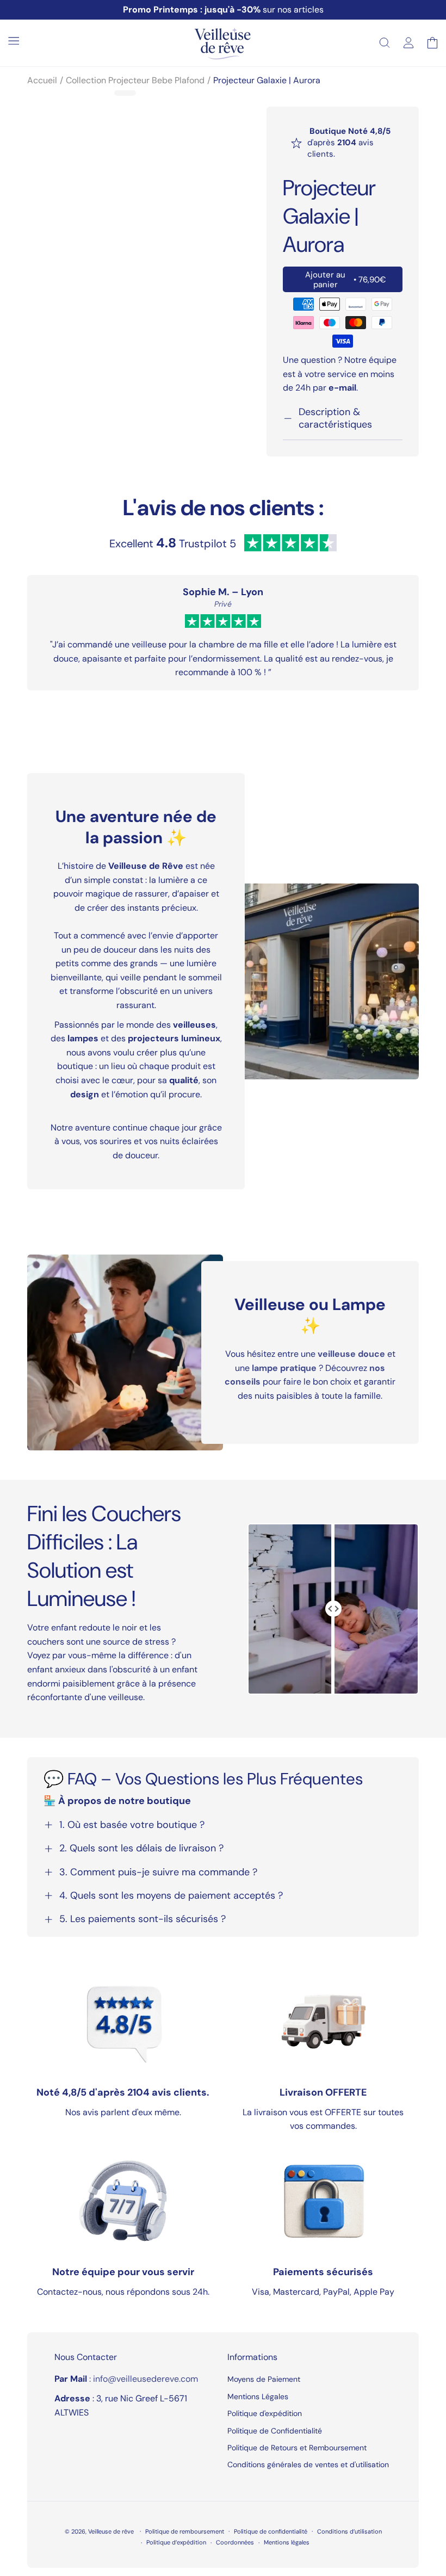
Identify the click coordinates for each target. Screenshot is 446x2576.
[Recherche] (385, 43)
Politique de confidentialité (271, 2531)
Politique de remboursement (185, 2531)
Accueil (42, 80)
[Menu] (14, 41)
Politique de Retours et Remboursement (297, 2448)
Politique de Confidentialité (275, 2431)
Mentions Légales (258, 2396)
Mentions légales (287, 2542)
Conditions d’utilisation (349, 2531)
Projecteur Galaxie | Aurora (267, 80)
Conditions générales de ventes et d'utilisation (308, 2464)
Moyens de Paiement (264, 2380)
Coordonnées (235, 2542)
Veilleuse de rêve (112, 2531)
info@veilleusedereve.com (145, 2379)
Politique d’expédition (176, 2542)
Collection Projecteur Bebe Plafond (135, 80)
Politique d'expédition (265, 2413)
